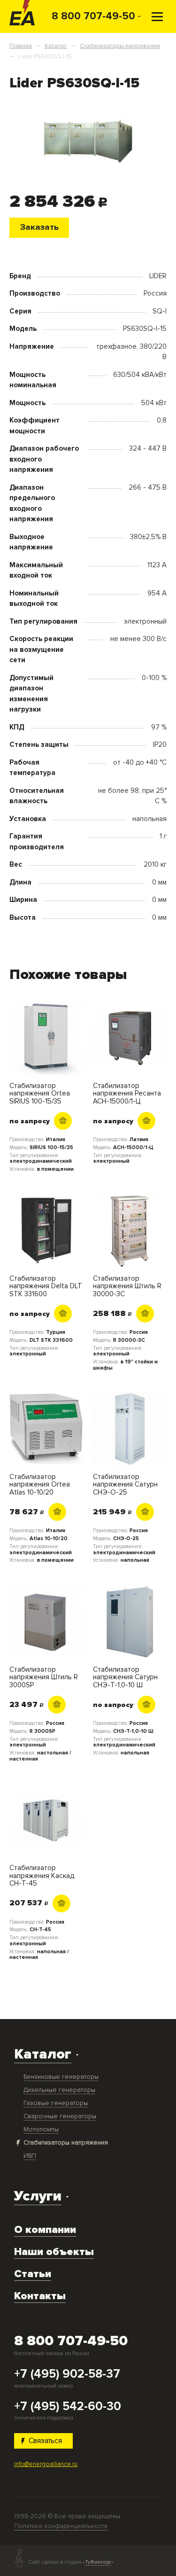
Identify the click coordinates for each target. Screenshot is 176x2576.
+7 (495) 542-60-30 (68, 2407)
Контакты (40, 2296)
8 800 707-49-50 (93, 16)
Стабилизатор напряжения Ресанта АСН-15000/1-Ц (127, 1094)
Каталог (43, 2054)
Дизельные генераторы (59, 2090)
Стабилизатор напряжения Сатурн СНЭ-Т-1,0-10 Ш (125, 1677)
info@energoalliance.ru (46, 2464)
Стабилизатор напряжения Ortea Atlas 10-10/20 (40, 1485)
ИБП (30, 2156)
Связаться (45, 2441)
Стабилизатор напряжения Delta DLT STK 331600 (46, 1286)
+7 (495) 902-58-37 (67, 2374)
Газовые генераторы (56, 2103)
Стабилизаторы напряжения (66, 2142)
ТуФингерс (98, 2562)
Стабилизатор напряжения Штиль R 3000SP (44, 1677)
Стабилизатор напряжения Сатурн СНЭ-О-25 (125, 1485)
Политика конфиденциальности (61, 2526)
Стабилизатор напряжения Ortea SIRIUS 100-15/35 (40, 1094)
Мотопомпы (41, 2129)
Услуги (38, 2196)
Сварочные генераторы (60, 2116)
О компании (45, 2230)
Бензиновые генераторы (61, 2077)
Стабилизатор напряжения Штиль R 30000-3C (127, 1286)
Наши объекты (54, 2252)
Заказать (39, 227)
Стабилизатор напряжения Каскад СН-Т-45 (42, 1876)
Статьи (33, 2274)
